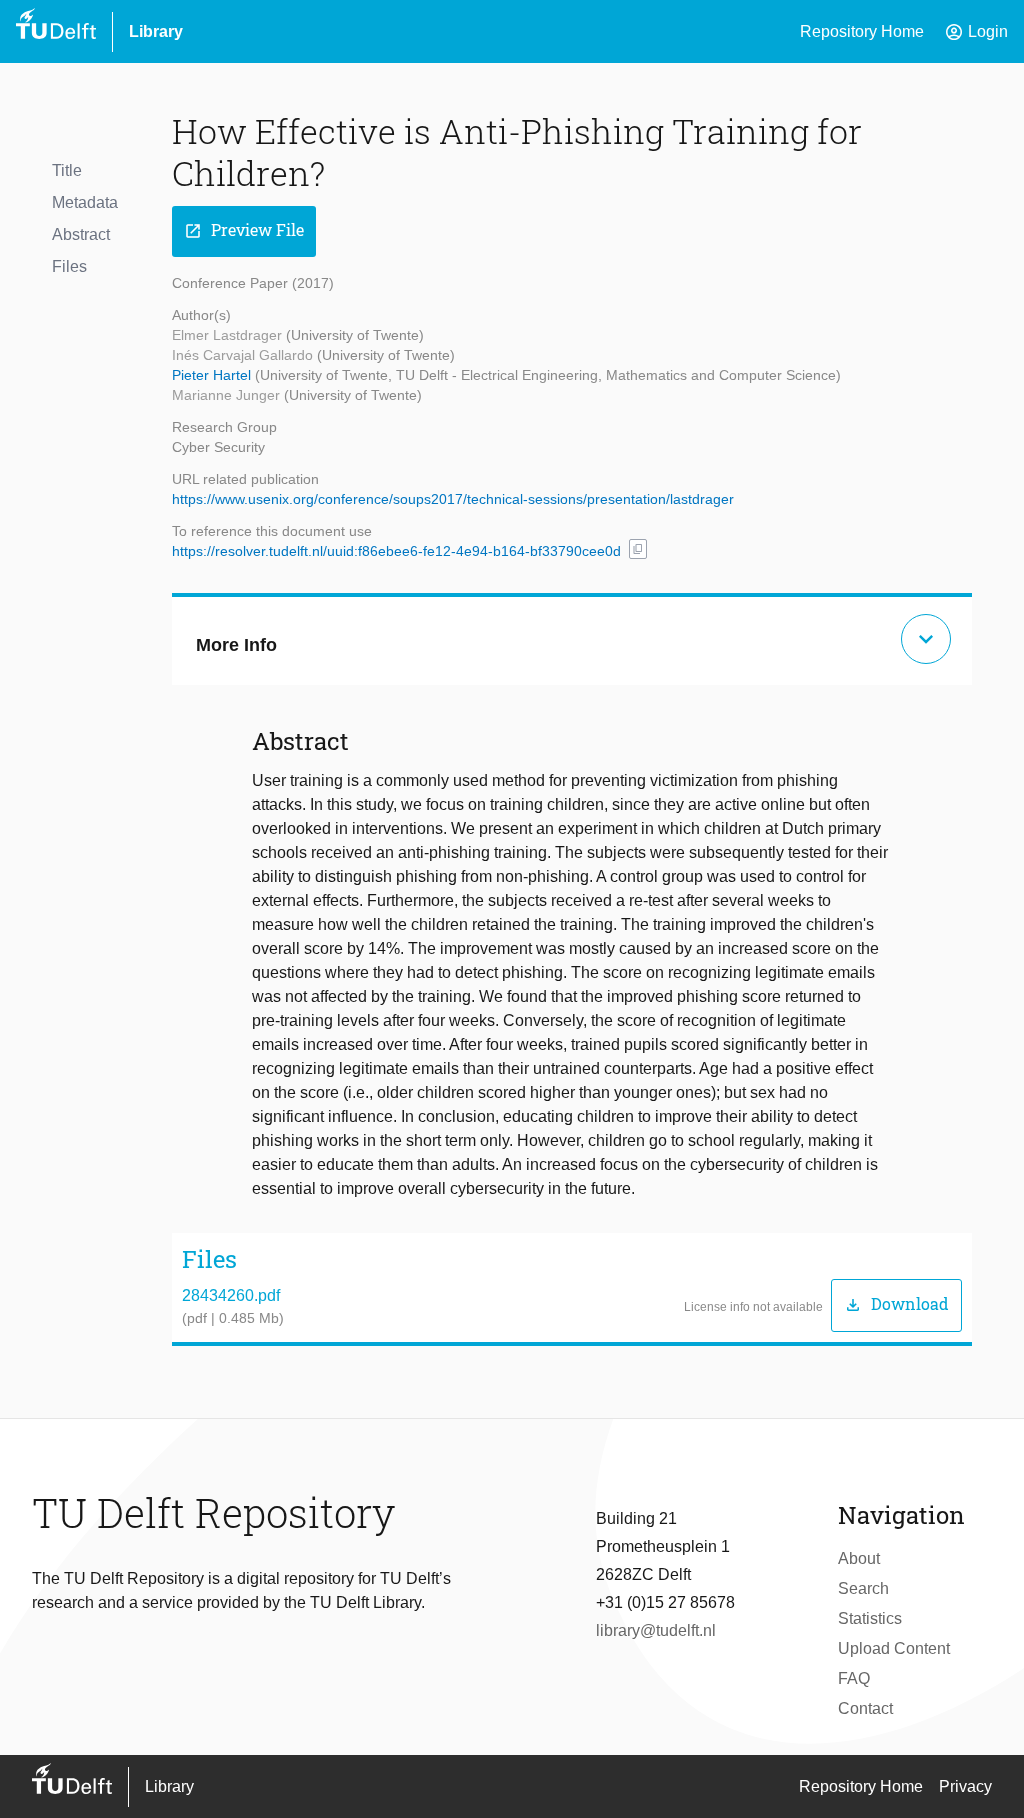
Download (896, 1304)
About (859, 1558)
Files (69, 266)
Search (863, 1588)
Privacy (965, 1786)
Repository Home (862, 31)
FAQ (854, 1678)
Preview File (244, 230)
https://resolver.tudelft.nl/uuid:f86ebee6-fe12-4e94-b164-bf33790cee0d (396, 551)
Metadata (85, 202)
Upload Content (894, 1648)
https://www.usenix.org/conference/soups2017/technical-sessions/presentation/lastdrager (453, 499)
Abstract (81, 234)
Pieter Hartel (213, 375)
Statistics (870, 1618)
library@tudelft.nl (656, 1630)
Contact (865, 1708)
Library (156, 31)
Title (67, 170)
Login (976, 32)
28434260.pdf (231, 1295)
